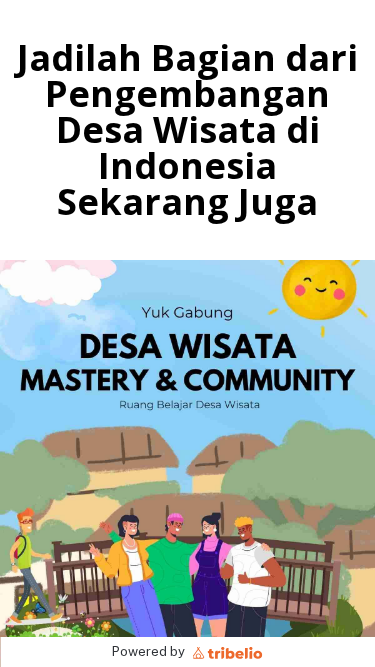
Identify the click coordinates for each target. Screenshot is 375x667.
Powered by (150, 651)
